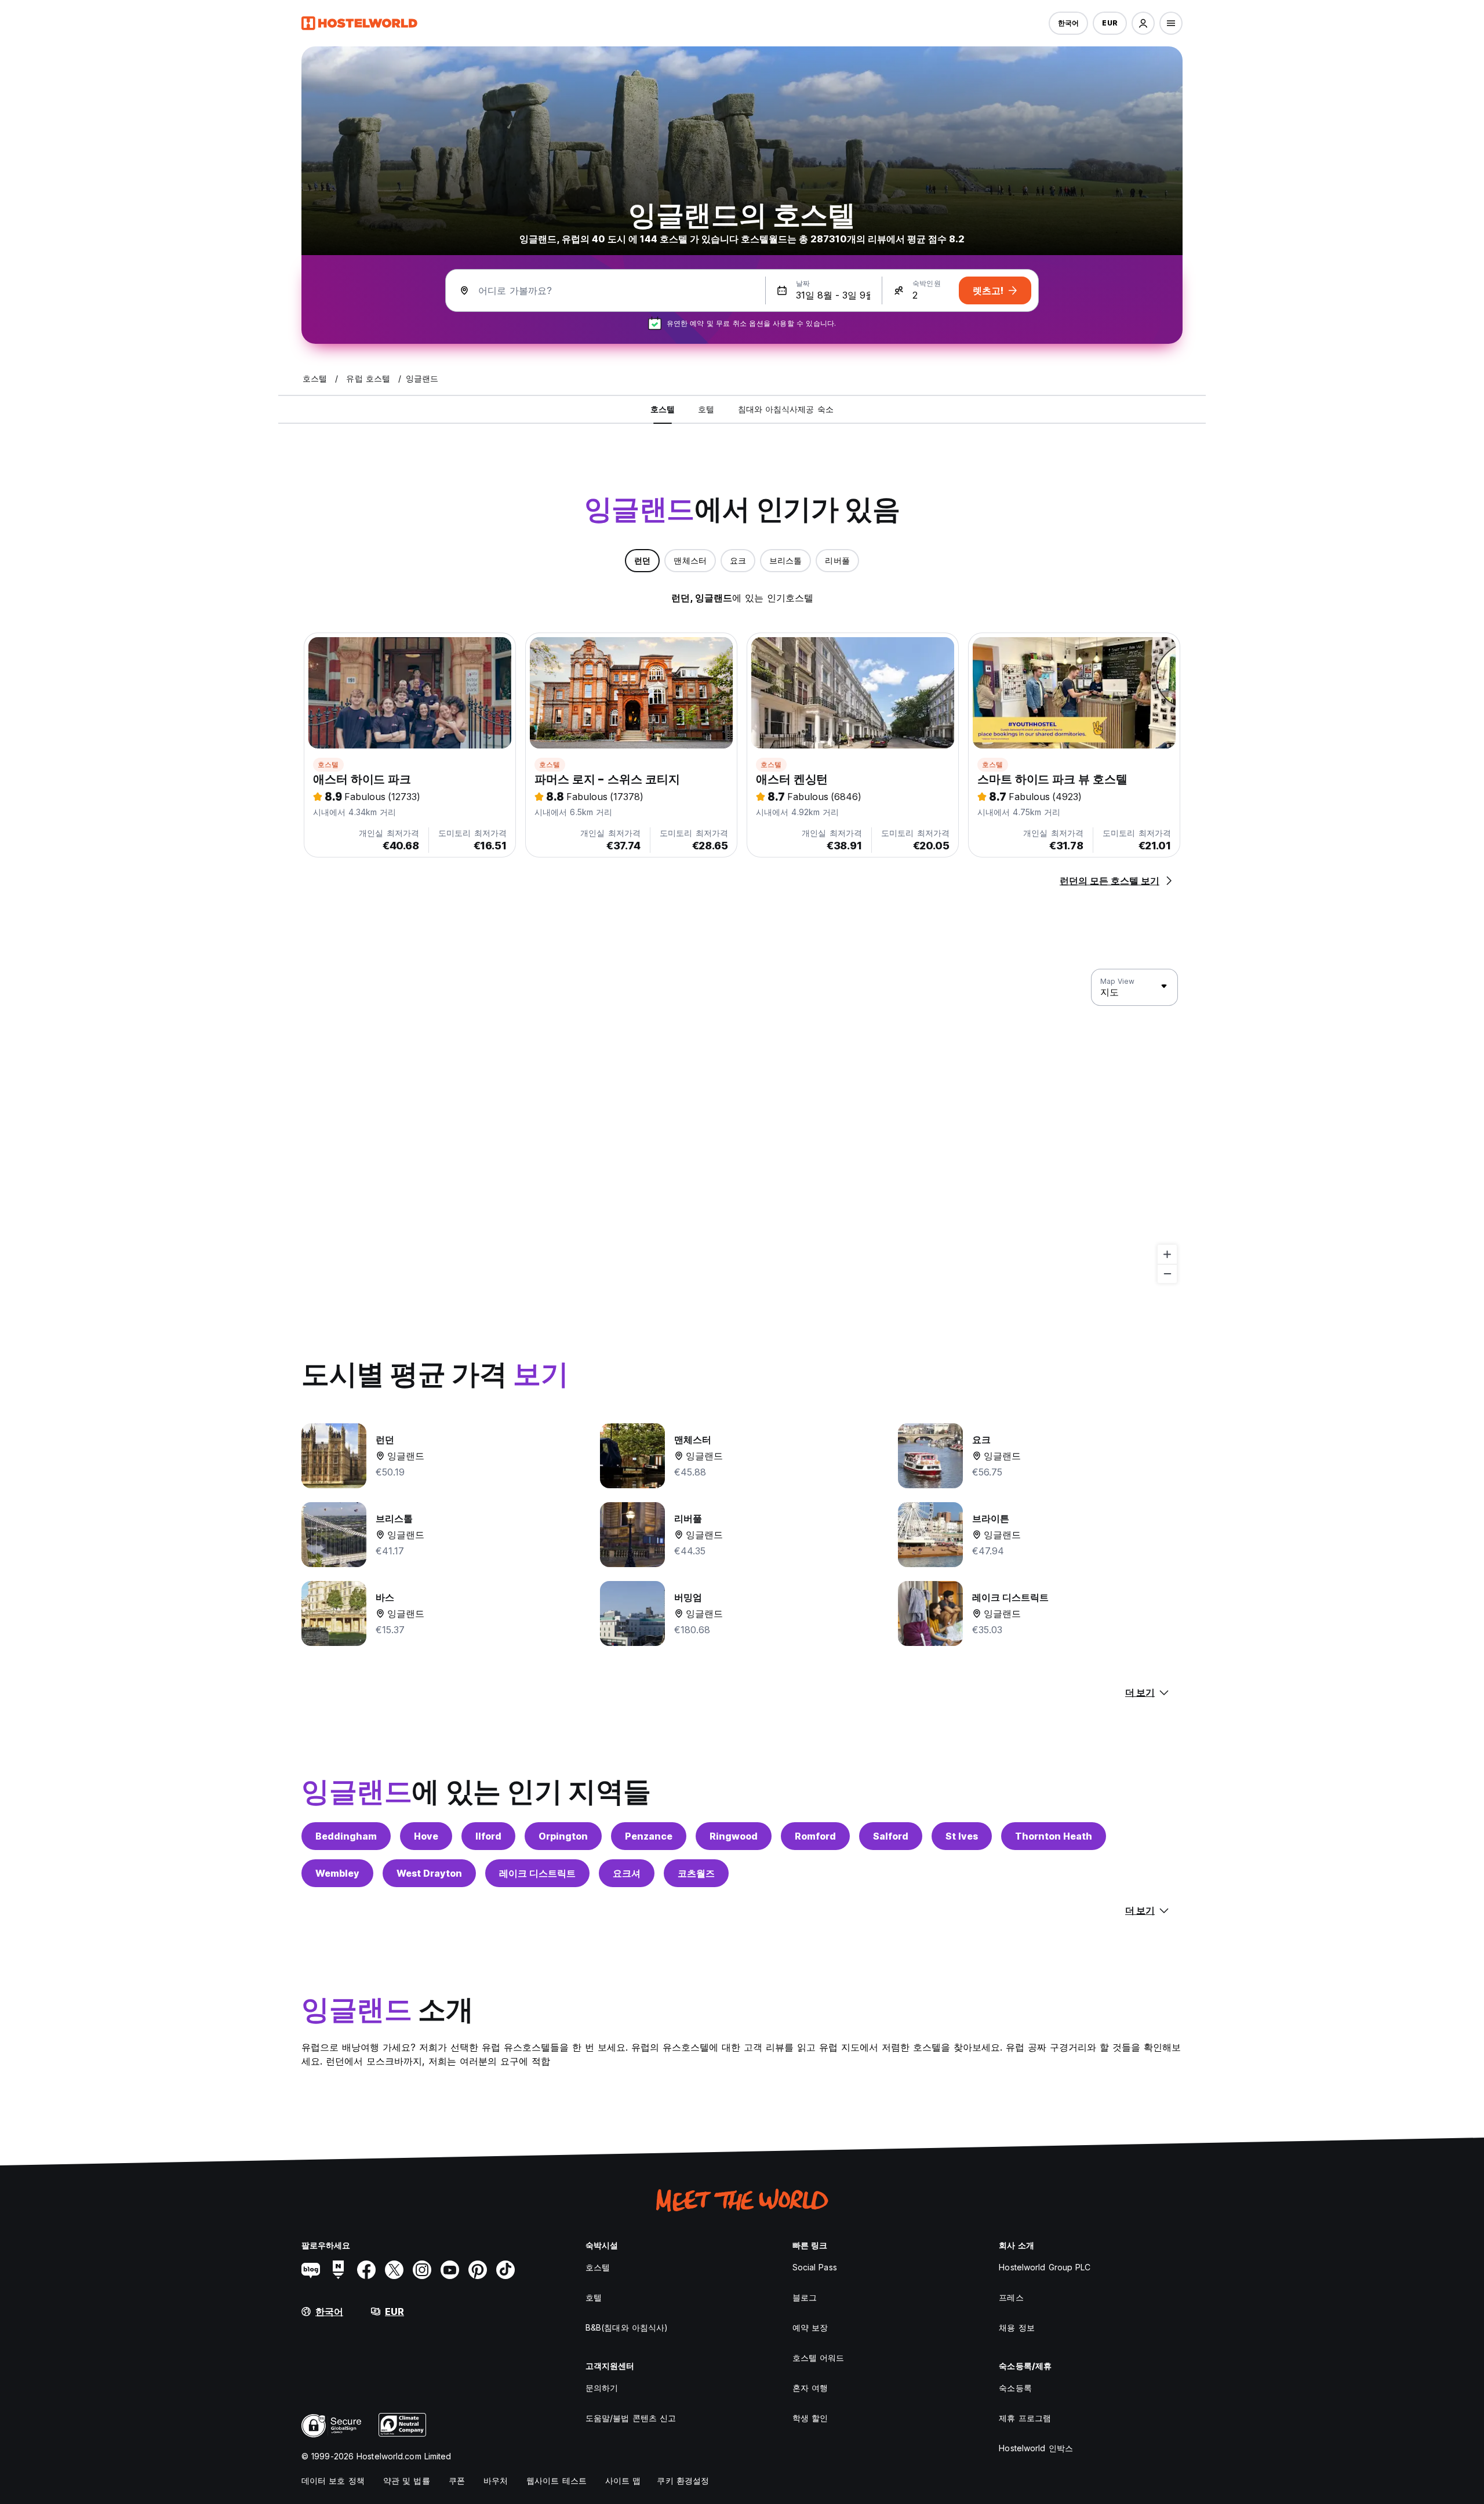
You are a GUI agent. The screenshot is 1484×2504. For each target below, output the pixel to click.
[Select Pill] (1143, 23)
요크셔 (627, 1873)
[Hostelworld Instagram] (422, 2270)
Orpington (563, 1836)
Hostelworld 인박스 (1036, 2448)
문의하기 (602, 2388)
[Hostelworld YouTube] (450, 2270)
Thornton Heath (1054, 1836)
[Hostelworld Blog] (311, 2270)
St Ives (962, 1836)
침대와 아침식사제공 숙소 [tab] (786, 409)
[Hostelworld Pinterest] (478, 2270)
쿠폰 (457, 2481)
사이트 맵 (623, 2481)
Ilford (488, 1836)
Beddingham (346, 1836)
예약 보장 (810, 2327)
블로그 (805, 2297)
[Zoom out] (1167, 1273)
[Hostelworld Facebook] (366, 2270)
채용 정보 (1017, 2327)
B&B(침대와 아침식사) (627, 2327)
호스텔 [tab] (663, 409)
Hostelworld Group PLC (1045, 2267)
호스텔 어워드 (819, 2358)
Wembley (337, 1873)
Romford (815, 1836)
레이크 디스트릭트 (537, 1873)
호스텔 (328, 764)
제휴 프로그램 (1025, 2418)
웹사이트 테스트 (556, 2481)
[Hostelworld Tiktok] (505, 2270)
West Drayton (429, 1873)
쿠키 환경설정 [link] (683, 2481)
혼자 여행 (810, 2388)
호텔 (594, 2297)
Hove (426, 1836)
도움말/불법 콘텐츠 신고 (631, 2418)
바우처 (496, 2481)
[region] (742, 1126)
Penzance (649, 1836)
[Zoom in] (1167, 1254)
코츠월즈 (696, 1873)
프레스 (1011, 2297)
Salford (891, 1836)
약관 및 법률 (407, 2481)
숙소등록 (1015, 2388)
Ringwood (734, 1836)
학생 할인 (810, 2418)
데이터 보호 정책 (333, 2481)
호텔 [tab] (706, 409)
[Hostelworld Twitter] (394, 2270)
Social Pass (815, 2267)
